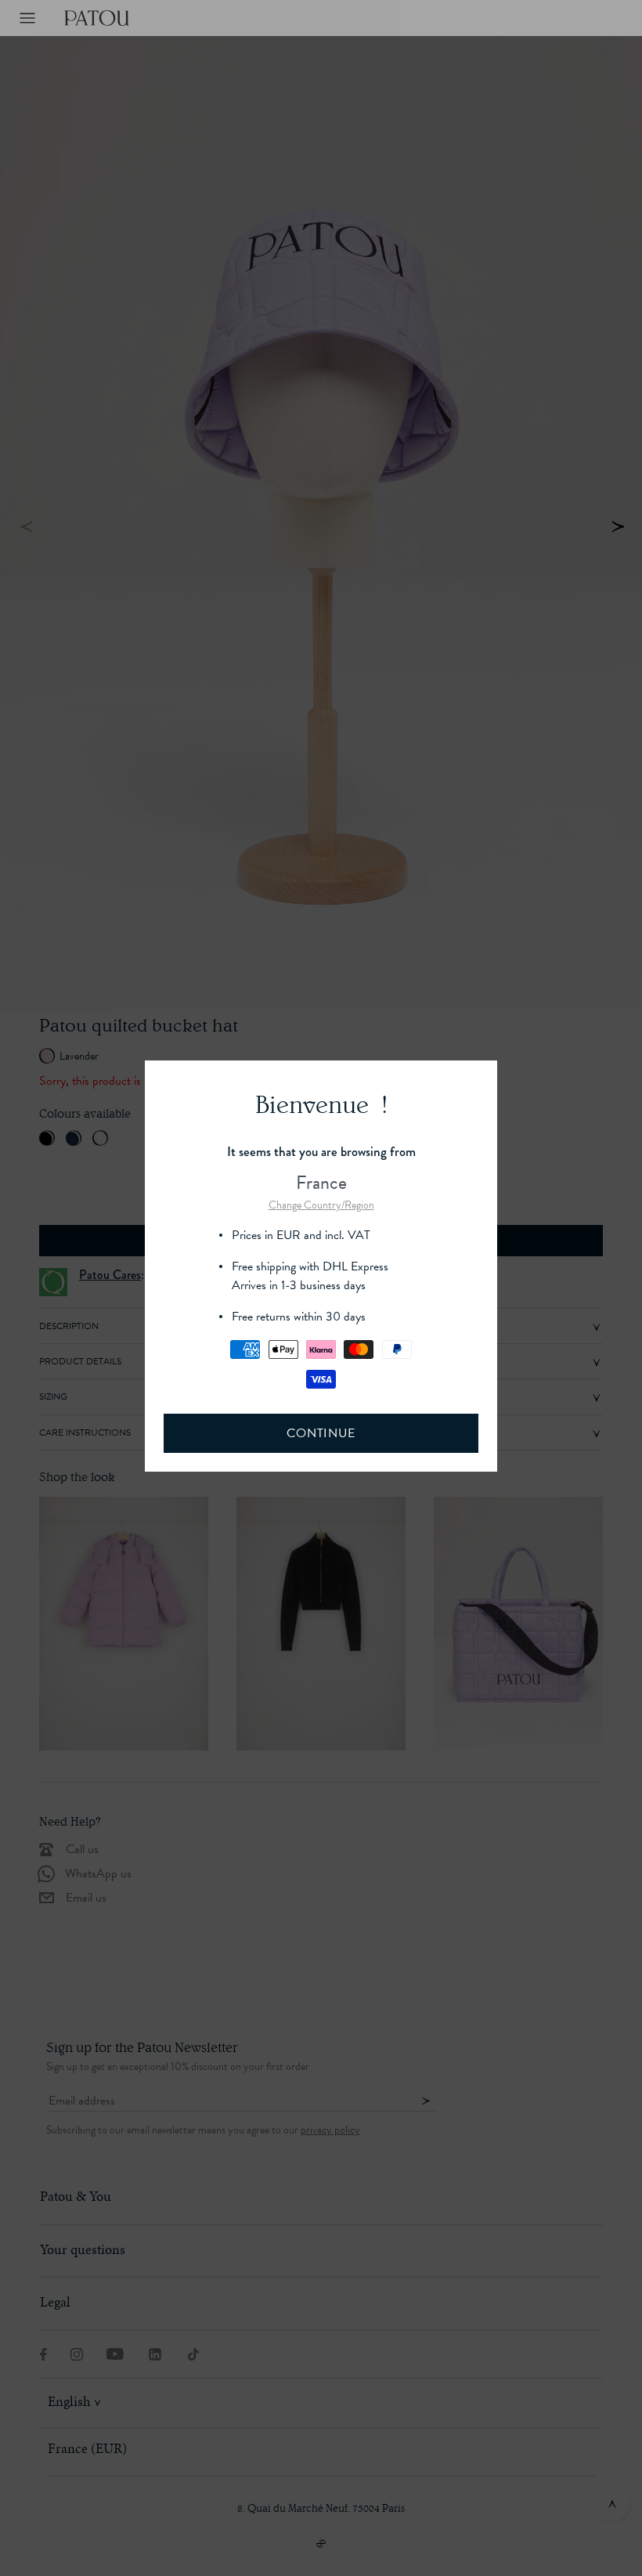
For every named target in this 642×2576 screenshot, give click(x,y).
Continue (321, 1433)
